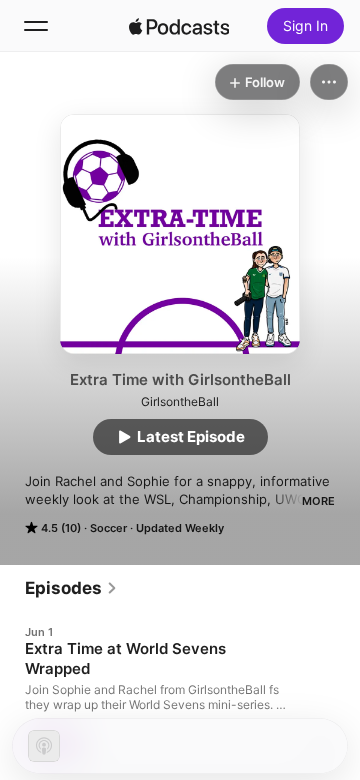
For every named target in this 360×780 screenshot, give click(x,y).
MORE (318, 501)
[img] (179, 26)
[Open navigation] (36, 26)
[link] (71, 588)
